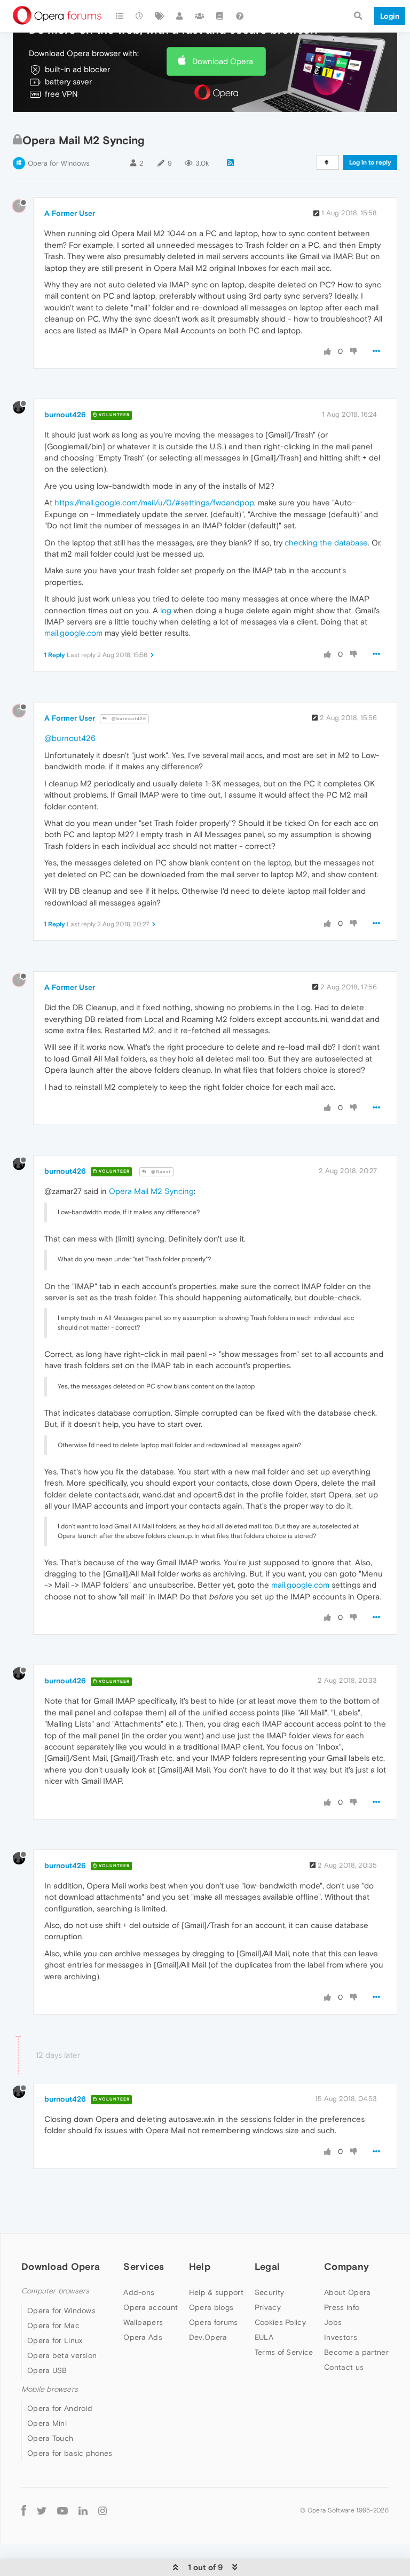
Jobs (333, 2322)
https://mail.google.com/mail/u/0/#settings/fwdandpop (154, 502)
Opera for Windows (58, 163)
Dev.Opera (208, 2337)
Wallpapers (143, 2322)
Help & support (216, 2292)
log (166, 610)
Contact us (344, 2367)
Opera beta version (62, 2355)
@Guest (160, 1172)
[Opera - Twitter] (42, 2511)
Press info (342, 2307)
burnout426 (65, 415)
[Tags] (160, 16)
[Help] (240, 16)
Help (200, 2266)
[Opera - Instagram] (102, 2511)
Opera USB (47, 2370)
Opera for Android (60, 2408)
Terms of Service (284, 2352)
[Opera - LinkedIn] (83, 2511)
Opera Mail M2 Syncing (151, 1191)
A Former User (70, 213)
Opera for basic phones (70, 2453)
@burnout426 (128, 719)
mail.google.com (73, 633)
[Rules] (220, 16)
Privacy (268, 2307)
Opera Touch (50, 2438)
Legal (267, 2266)
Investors (341, 2337)
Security (269, 2292)
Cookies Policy (280, 2322)
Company (346, 2266)
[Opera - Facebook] (24, 2511)
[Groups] (200, 16)
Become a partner (356, 2352)
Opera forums (214, 2322)
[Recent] (140, 16)
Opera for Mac (53, 2325)
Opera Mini (47, 2423)
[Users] (180, 16)
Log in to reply (370, 162)
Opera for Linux (55, 2340)
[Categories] (120, 16)
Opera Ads (143, 2337)
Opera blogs (211, 2307)
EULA (264, 2337)
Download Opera (223, 61)
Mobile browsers (50, 2389)
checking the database (326, 542)
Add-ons (139, 2292)
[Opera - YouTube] (62, 2511)
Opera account (151, 2307)
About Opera (347, 2292)
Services (144, 2266)
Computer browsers (55, 2291)
